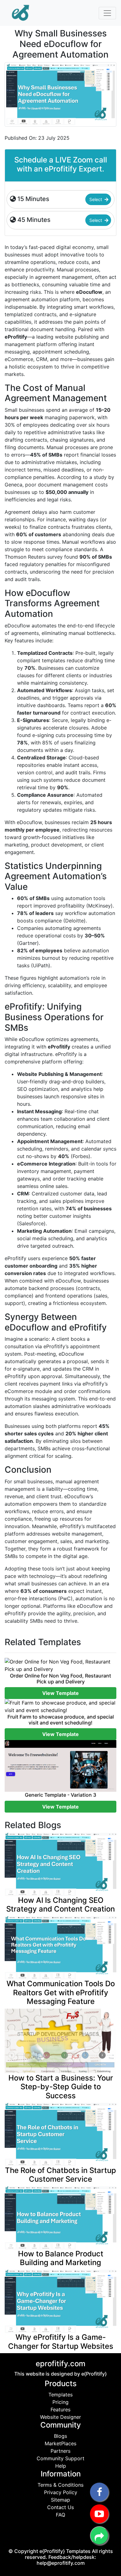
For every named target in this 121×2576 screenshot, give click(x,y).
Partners (60, 2451)
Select (96, 199)
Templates (60, 2395)
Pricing (60, 2402)
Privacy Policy (61, 2492)
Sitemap (60, 2500)
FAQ (60, 2515)
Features (60, 2409)
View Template (60, 1693)
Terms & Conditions (60, 2485)
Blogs (60, 2436)
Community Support (60, 2458)
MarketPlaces (60, 2443)
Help (61, 2466)
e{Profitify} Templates (66, 2551)
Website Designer (60, 2417)
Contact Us (60, 2507)
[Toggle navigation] (107, 13)
